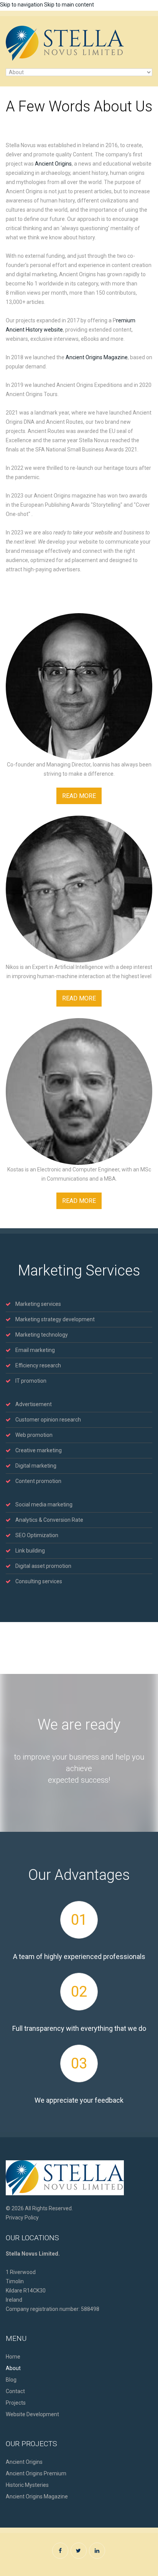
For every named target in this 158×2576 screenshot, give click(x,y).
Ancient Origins (53, 164)
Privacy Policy (22, 2218)
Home (13, 2357)
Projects (16, 2403)
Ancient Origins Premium (36, 2473)
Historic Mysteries (27, 2485)
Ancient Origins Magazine (97, 357)
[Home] (65, 30)
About (13, 2368)
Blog (11, 2380)
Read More (79, 796)
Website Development (32, 2414)
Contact (15, 2391)
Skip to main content (69, 5)
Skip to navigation (21, 5)
